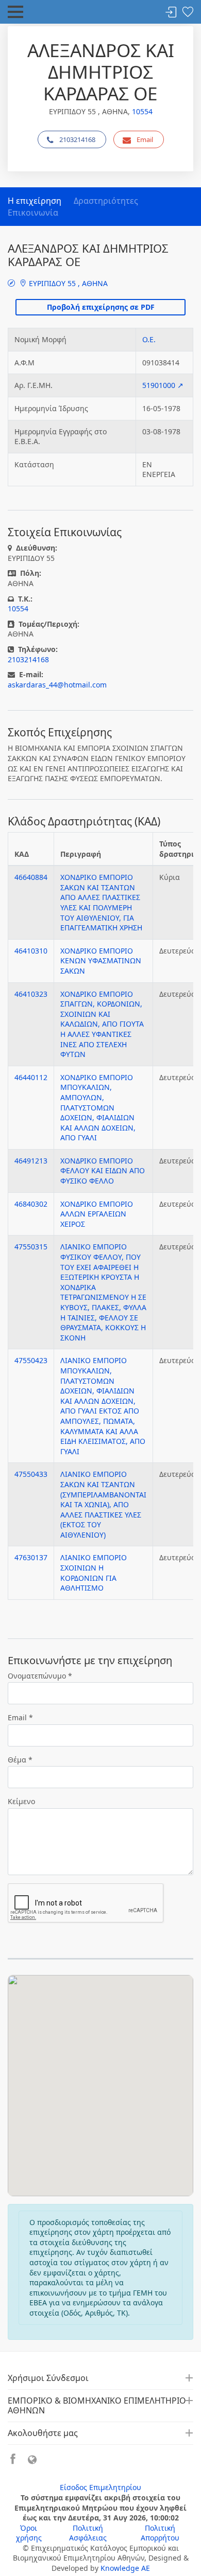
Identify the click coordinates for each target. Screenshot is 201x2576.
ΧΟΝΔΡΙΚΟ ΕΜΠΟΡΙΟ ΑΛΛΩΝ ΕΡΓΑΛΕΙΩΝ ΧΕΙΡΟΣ (97, 1214)
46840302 (31, 1204)
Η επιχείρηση (35, 201)
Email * (20, 1717)
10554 (142, 111)
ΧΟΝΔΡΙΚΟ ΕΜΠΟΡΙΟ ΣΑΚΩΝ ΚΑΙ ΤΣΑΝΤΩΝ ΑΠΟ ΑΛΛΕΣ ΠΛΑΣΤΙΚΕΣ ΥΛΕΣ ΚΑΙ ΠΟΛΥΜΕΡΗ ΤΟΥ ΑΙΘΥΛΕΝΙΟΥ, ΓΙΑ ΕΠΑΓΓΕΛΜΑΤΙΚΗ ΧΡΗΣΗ (101, 902)
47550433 (31, 1474)
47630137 (31, 1557)
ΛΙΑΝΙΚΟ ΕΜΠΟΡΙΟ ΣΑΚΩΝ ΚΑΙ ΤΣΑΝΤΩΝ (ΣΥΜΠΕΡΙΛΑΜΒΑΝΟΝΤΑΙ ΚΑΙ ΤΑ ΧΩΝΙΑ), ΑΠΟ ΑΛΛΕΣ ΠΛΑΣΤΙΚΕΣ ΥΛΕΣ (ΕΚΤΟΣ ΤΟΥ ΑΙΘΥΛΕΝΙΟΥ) (103, 1504)
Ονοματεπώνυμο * (40, 1676)
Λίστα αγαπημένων (188, 13)
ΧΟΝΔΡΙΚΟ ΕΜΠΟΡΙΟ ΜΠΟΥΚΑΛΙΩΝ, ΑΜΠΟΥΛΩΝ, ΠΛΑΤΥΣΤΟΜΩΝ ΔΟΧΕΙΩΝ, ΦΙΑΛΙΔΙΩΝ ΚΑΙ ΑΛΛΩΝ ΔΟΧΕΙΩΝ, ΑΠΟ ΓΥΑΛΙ (98, 1108)
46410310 (31, 951)
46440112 (31, 1077)
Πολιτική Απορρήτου (160, 2533)
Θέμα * (20, 1760)
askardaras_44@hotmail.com (57, 685)
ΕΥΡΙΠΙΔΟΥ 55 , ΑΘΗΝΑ (67, 283)
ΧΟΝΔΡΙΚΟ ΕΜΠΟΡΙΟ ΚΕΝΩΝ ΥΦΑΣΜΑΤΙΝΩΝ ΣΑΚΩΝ (101, 961)
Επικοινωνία (33, 213)
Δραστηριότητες (106, 201)
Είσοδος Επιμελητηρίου (100, 2487)
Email (145, 139)
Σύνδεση (171, 13)
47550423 (31, 1360)
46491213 (31, 1161)
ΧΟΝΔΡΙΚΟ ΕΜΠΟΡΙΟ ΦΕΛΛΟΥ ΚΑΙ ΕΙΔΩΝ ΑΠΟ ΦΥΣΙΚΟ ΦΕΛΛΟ (103, 1171)
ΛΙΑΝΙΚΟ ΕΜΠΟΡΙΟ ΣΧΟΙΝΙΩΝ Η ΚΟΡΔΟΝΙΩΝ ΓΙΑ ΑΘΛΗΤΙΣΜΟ (94, 1573)
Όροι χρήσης (29, 2533)
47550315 (31, 1247)
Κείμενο (21, 1801)
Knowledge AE (125, 2568)
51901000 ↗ (163, 385)
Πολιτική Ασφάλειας (88, 2533)
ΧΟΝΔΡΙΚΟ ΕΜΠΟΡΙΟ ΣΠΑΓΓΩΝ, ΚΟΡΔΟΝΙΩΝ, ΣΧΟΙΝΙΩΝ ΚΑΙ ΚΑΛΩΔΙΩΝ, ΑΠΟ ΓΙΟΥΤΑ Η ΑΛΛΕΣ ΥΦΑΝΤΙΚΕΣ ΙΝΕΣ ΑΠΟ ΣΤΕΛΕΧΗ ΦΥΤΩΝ (102, 1024)
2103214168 (77, 139)
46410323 (31, 994)
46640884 (31, 877)
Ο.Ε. (149, 339)
